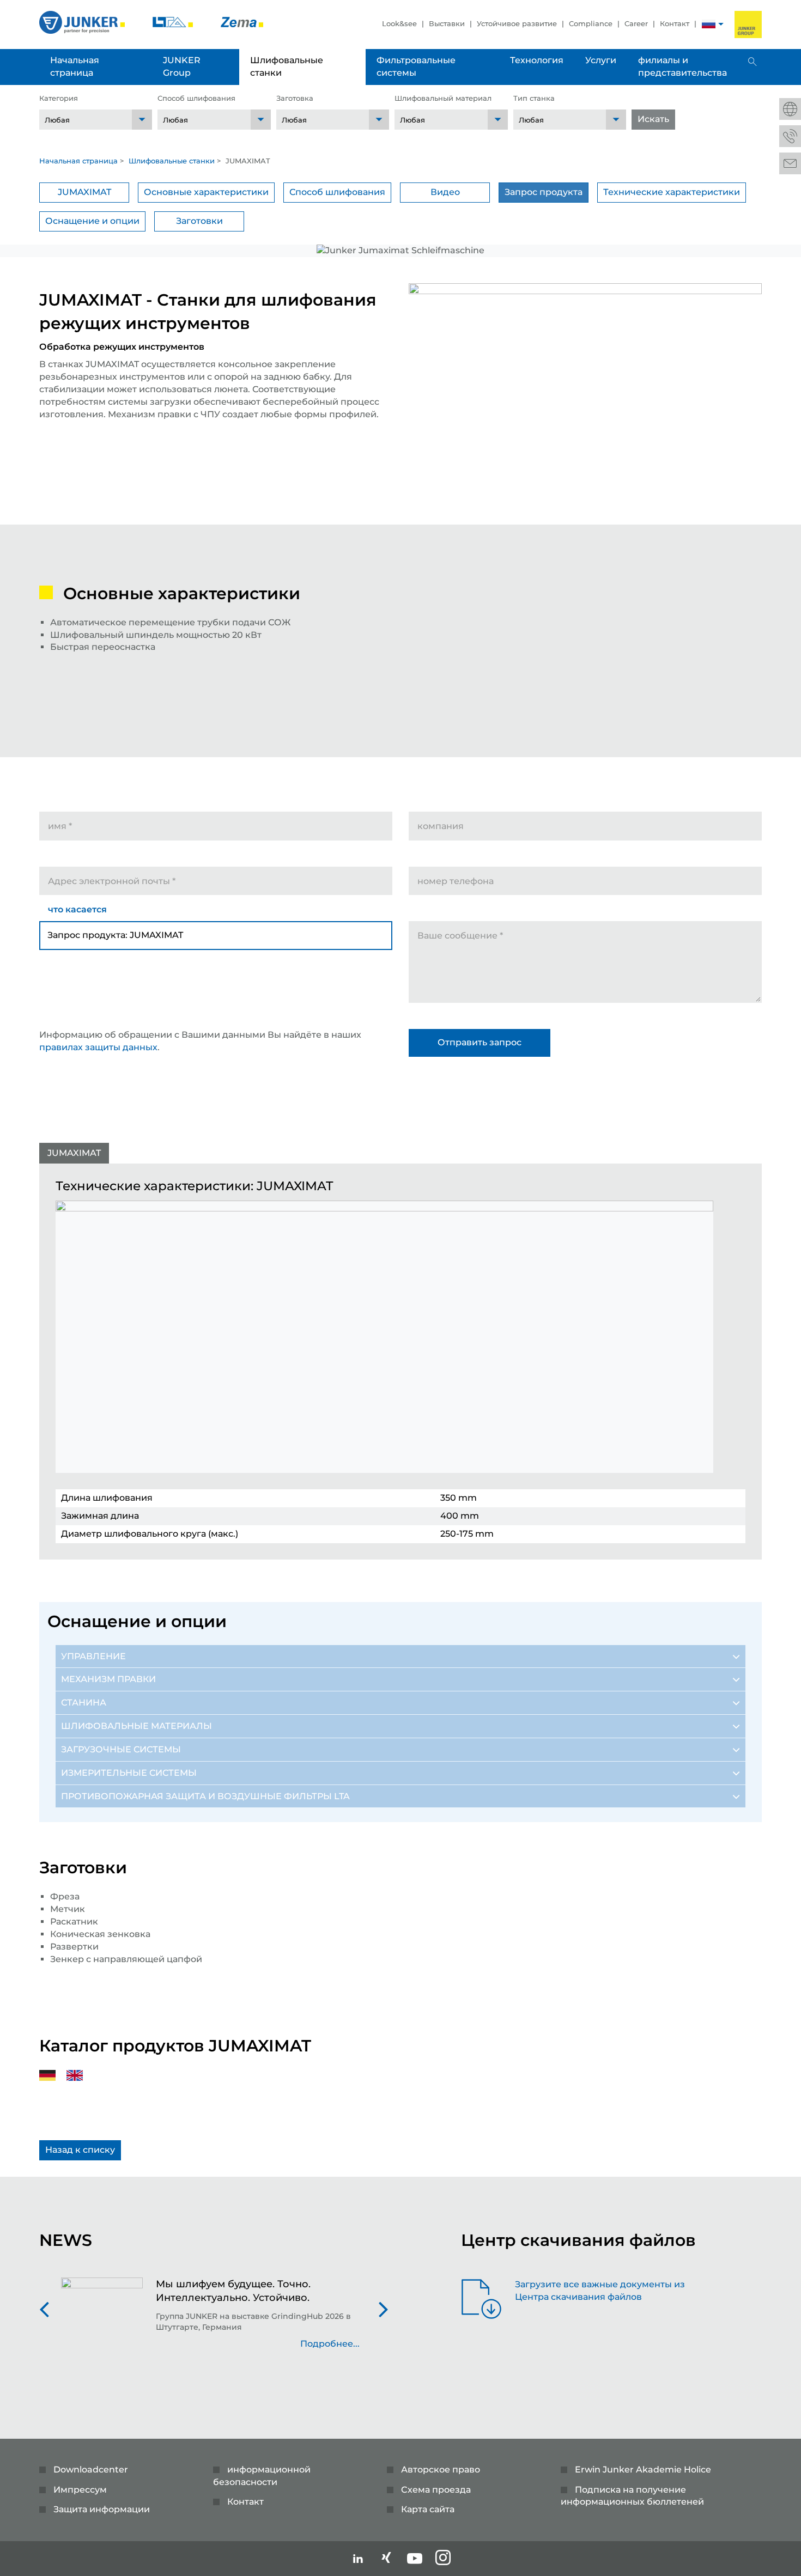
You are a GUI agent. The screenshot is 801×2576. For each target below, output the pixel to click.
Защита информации (102, 2509)
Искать (653, 119)
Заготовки (199, 221)
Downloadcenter (91, 2470)
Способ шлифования (337, 192)
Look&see (399, 23)
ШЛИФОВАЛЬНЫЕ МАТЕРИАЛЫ (136, 1726)
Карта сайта (428, 2509)
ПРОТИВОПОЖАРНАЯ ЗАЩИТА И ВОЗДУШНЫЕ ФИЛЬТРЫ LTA (205, 1796)
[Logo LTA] (174, 22)
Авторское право (441, 2470)
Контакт (675, 23)
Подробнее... (330, 2344)
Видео (445, 192)
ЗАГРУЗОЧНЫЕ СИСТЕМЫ (121, 1749)
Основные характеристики (206, 192)
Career (636, 23)
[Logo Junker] (83, 22)
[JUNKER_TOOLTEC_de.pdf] (53, 2075)
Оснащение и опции (92, 221)
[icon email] (790, 163)
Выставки (447, 23)
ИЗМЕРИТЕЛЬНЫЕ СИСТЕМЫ (129, 1773)
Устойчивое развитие (517, 23)
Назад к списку (80, 2150)
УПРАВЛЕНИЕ (93, 1656)
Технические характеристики (672, 192)
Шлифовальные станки (172, 161)
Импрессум (80, 2490)
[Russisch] (709, 25)
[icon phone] (790, 136)
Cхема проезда (436, 2490)
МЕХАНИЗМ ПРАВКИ (108, 1679)
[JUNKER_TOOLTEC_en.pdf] (80, 2075)
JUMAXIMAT (84, 192)
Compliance (591, 23)
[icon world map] (790, 109)
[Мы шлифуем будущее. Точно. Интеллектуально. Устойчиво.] (102, 2319)
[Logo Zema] (242, 22)
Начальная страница (78, 161)
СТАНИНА (84, 1703)
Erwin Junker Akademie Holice (643, 2470)
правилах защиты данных (98, 1047)
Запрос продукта (544, 192)
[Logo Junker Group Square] (748, 25)
